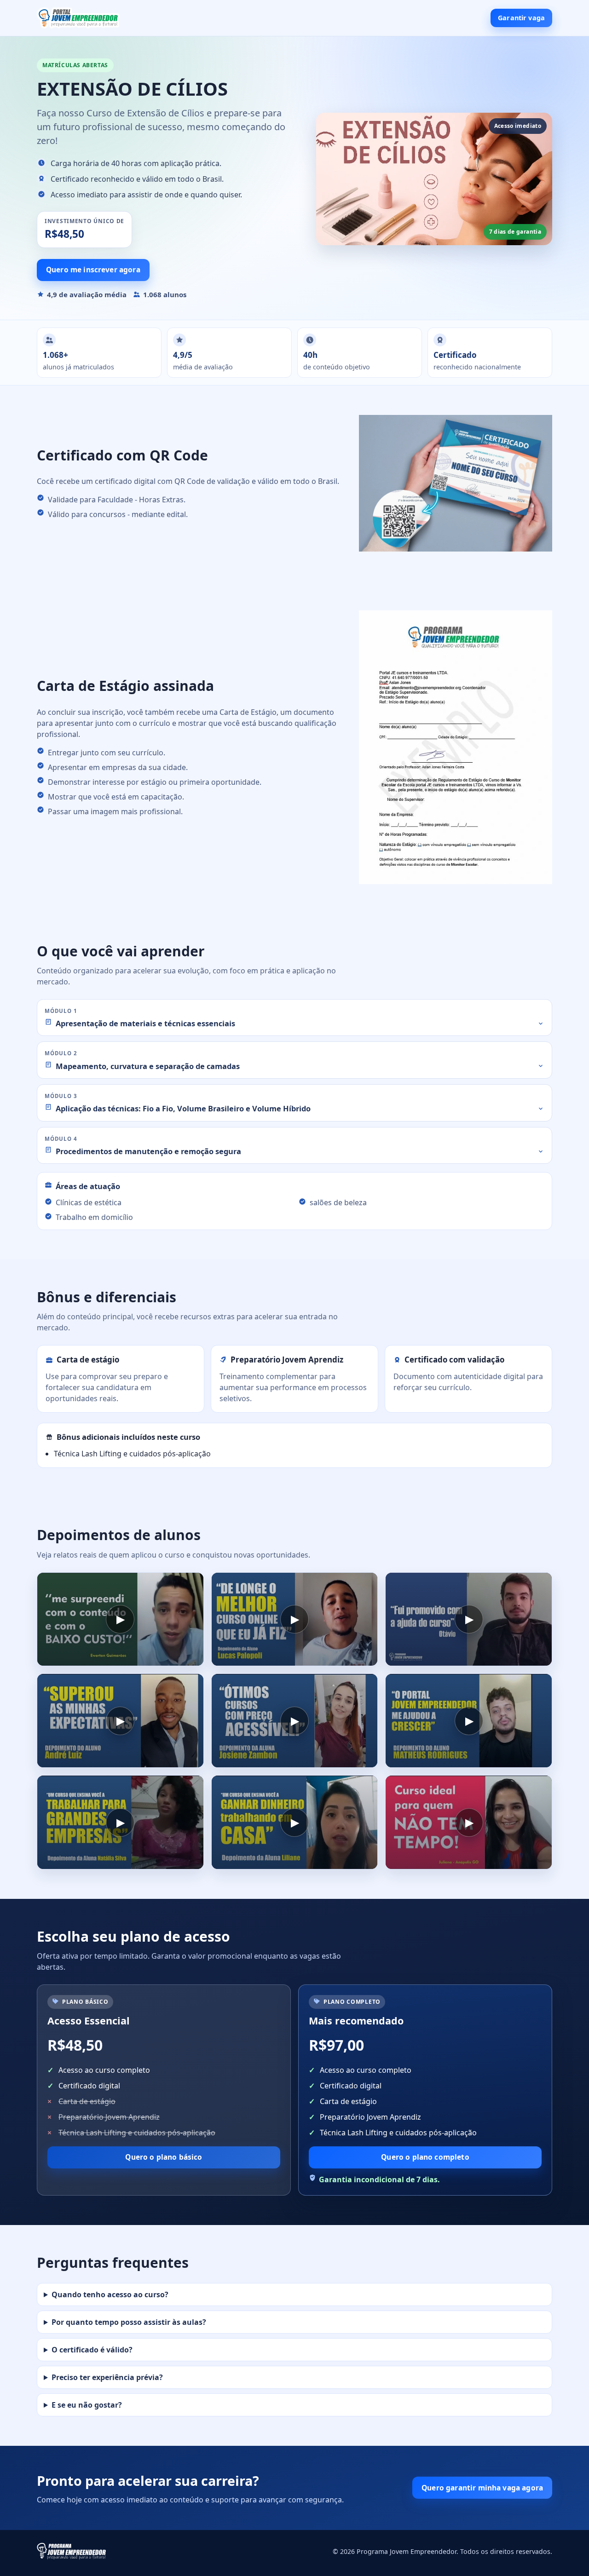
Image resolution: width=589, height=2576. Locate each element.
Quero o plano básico (164, 2157)
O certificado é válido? (92, 2350)
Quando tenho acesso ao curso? (110, 2294)
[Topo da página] (78, 18)
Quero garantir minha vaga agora (482, 2488)
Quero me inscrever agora (93, 270)
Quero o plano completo (425, 2157)
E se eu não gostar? (87, 2405)
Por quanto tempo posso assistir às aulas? (129, 2322)
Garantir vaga (521, 18)
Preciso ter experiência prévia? (107, 2377)
